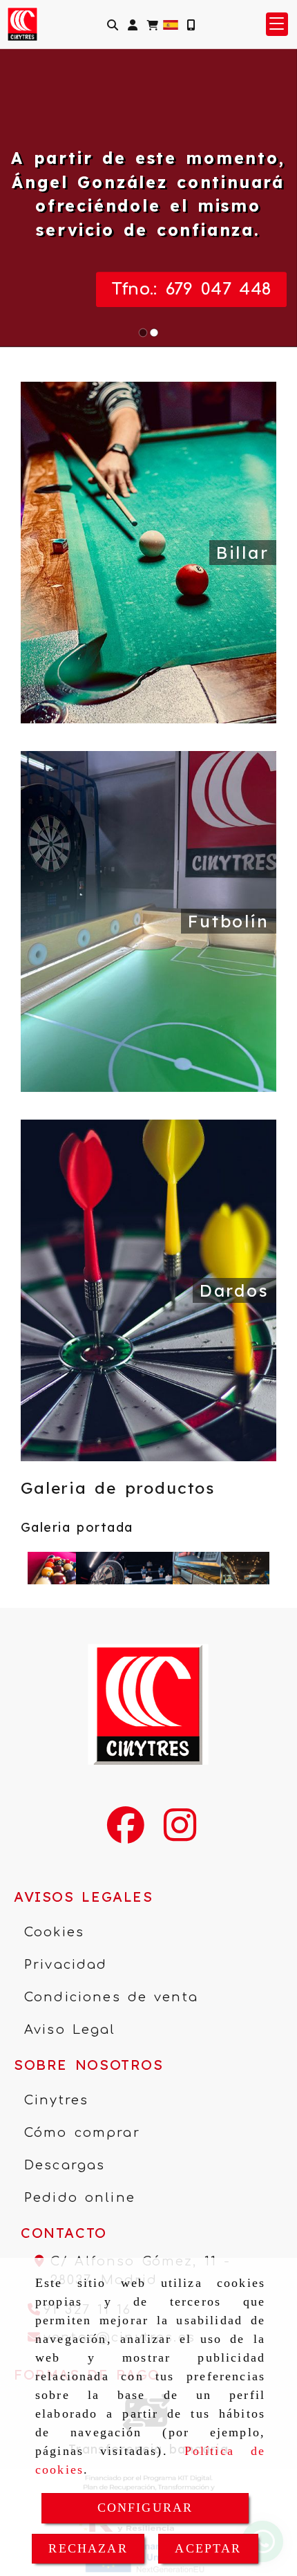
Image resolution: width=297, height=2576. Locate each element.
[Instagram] (180, 1834)
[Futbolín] (148, 1568)
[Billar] (52, 1568)
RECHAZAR (88, 2548)
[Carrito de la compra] (153, 25)
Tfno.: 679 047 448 (191, 289)
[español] (171, 24)
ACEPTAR (208, 2548)
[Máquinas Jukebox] (197, 1568)
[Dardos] (100, 1568)
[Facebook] (126, 1834)
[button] (133, 25)
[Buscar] (113, 25)
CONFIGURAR (145, 2508)
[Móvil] (191, 25)
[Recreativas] (245, 1568)
